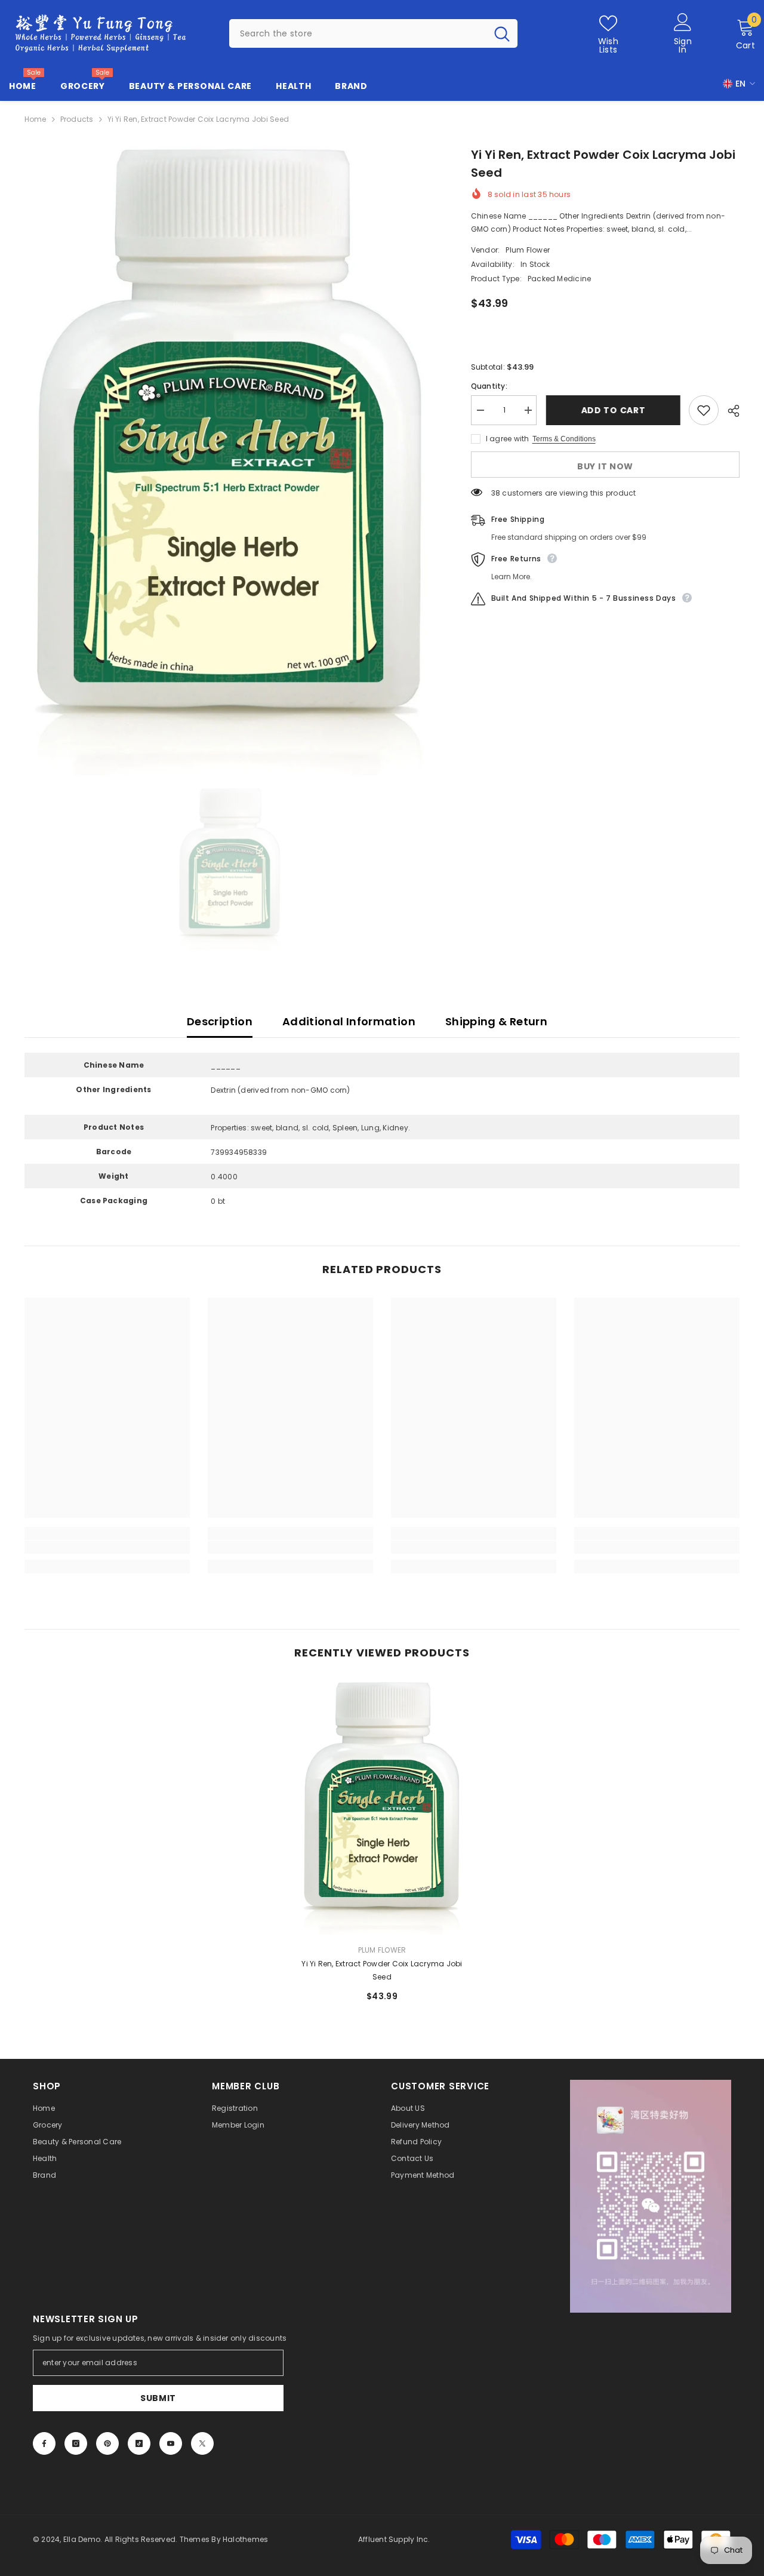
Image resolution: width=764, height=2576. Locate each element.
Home (36, 119)
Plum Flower (528, 250)
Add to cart (613, 410)
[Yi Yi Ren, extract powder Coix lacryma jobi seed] (382, 1808)
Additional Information (349, 1021)
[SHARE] (729, 411)
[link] (107, 1547)
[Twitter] (202, 2443)
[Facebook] (44, 2443)
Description (220, 1021)
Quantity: (489, 386)
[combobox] (358, 33)
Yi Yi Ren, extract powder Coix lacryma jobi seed (382, 1970)
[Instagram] (76, 2443)
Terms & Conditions (564, 439)
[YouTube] (171, 2443)
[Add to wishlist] (704, 410)
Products (77, 119)
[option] (230, 461)
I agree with (508, 439)
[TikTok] (139, 2443)
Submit (158, 2398)
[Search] (373, 33)
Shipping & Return (496, 1021)
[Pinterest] (107, 2443)
